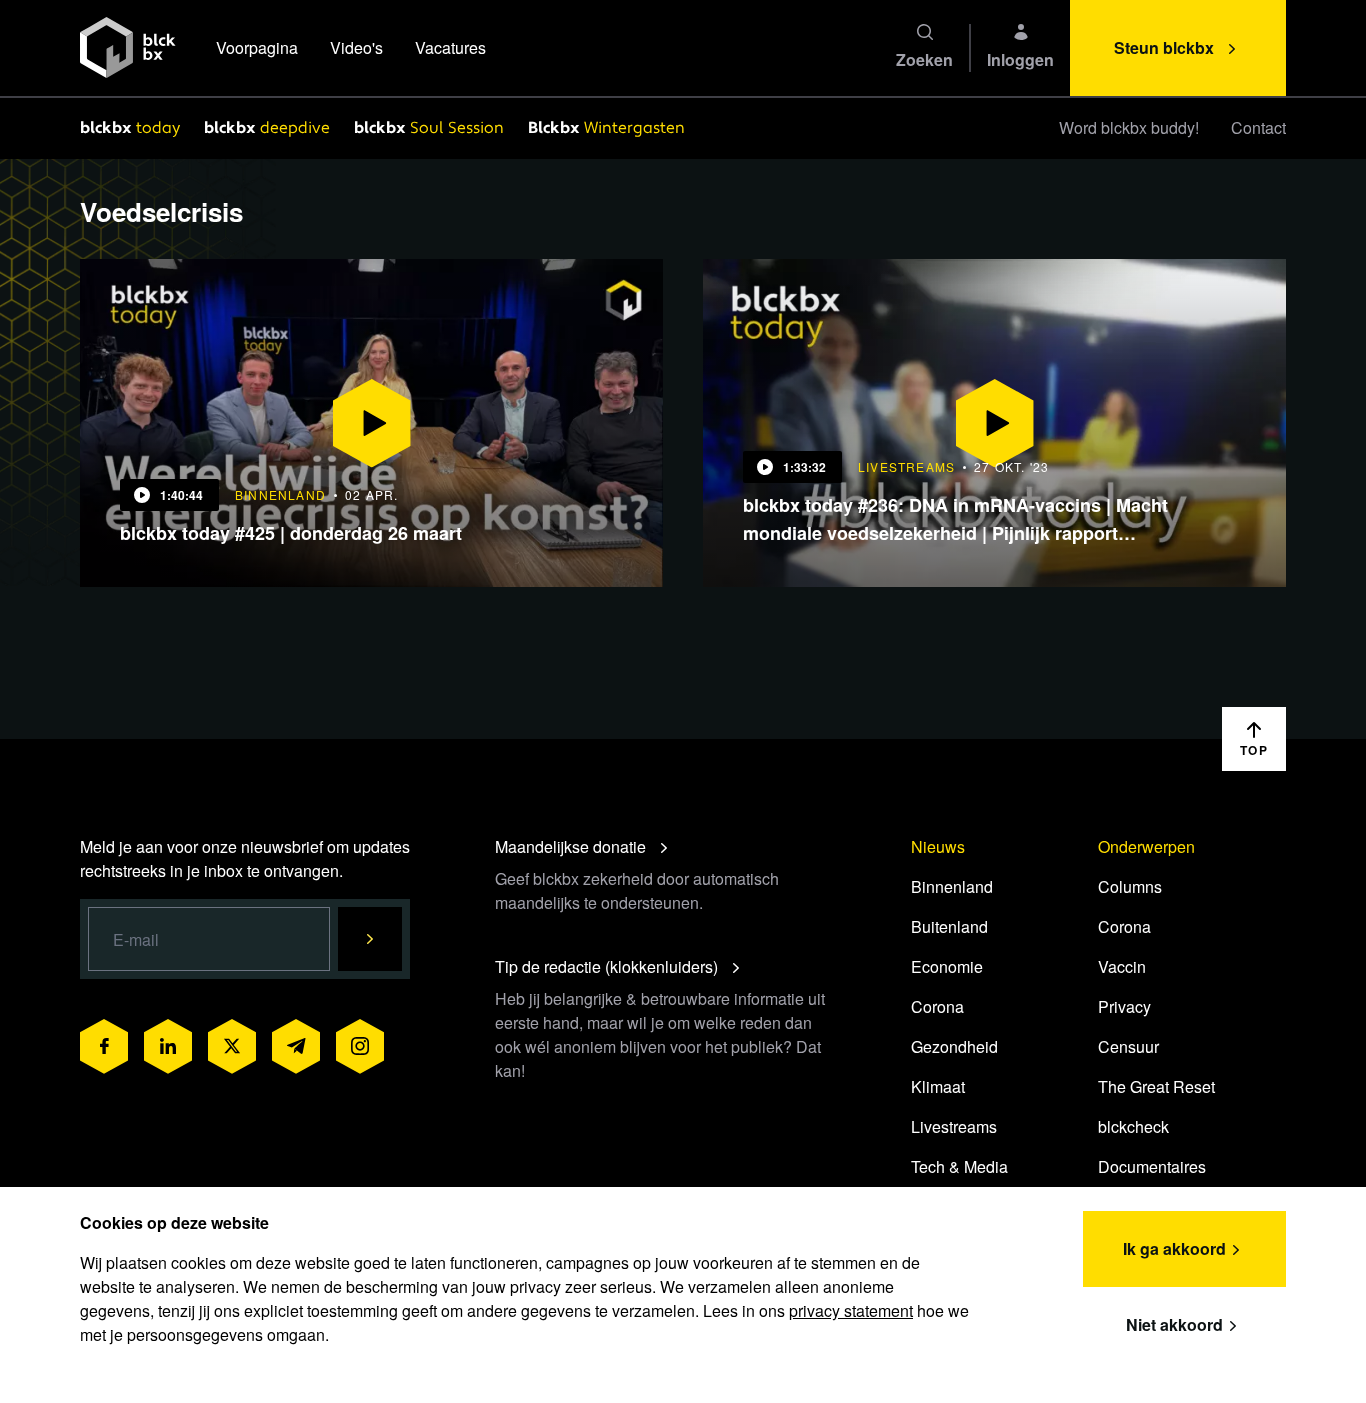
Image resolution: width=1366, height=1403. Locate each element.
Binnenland (952, 886)
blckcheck (1133, 1126)
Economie (947, 966)
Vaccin (1122, 966)
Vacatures (450, 47)
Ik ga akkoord (1174, 1248)
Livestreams (954, 1126)
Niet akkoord (1174, 1324)
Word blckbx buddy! (1129, 127)
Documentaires (1152, 1166)
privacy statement (851, 1310)
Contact (1258, 127)
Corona (937, 1006)
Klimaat (938, 1086)
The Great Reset (1156, 1086)
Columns (1130, 886)
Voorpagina (257, 47)
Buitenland (949, 926)
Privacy (1124, 1006)
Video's (356, 47)
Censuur (1128, 1046)
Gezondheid (954, 1046)
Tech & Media (959, 1166)
